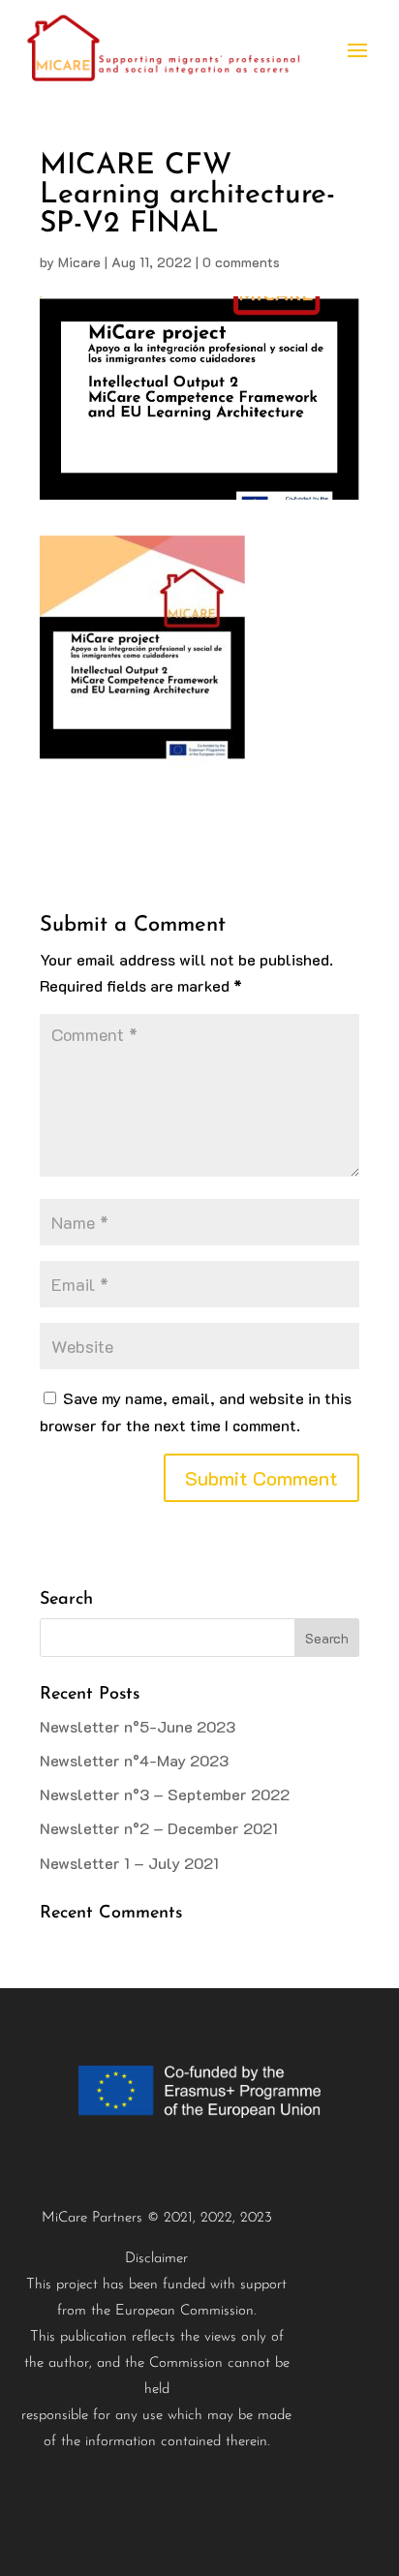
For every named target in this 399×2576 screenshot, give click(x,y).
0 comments (241, 262)
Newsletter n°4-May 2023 (134, 1760)
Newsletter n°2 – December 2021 (159, 1828)
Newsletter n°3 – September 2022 (165, 1794)
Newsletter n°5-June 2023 (138, 1726)
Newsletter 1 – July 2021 (129, 1863)
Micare (79, 262)
